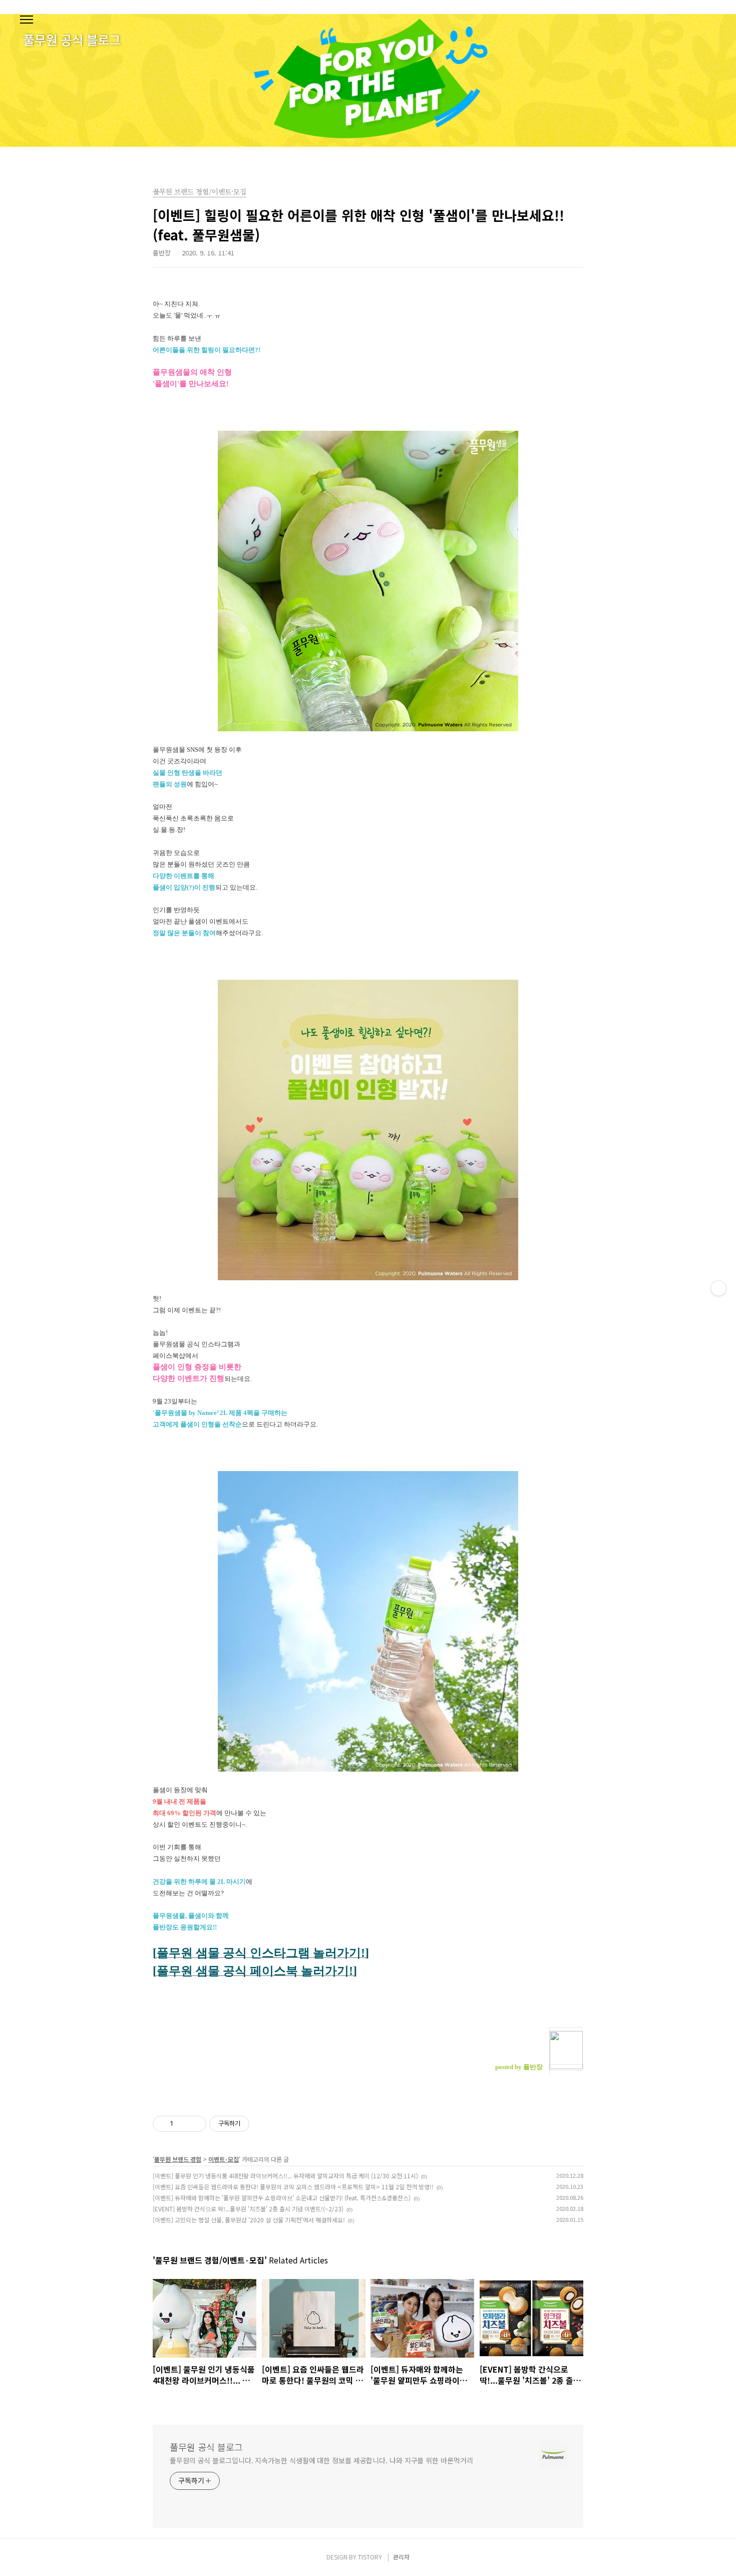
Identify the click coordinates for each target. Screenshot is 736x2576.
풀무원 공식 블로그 (206, 2447)
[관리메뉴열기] (718, 1288)
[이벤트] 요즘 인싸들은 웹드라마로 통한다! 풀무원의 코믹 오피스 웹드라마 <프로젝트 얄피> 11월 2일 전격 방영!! (293, 2187)
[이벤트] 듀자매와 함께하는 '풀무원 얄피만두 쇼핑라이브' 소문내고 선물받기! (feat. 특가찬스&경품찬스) (282, 2198)
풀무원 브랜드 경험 (178, 2159)
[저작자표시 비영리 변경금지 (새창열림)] (263, 2124)
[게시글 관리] (195, 2124)
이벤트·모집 (224, 2159)
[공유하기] (182, 2124)
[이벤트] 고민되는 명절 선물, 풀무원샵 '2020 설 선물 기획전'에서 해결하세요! (249, 2220)
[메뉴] (27, 20)
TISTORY (370, 2557)
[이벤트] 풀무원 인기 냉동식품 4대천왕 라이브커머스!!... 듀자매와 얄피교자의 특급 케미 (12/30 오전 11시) (285, 2176)
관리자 (401, 2557)
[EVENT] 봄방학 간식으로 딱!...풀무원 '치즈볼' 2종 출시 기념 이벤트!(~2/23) (248, 2209)
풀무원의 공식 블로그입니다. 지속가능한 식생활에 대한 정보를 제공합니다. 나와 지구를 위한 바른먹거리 (321, 2460)
